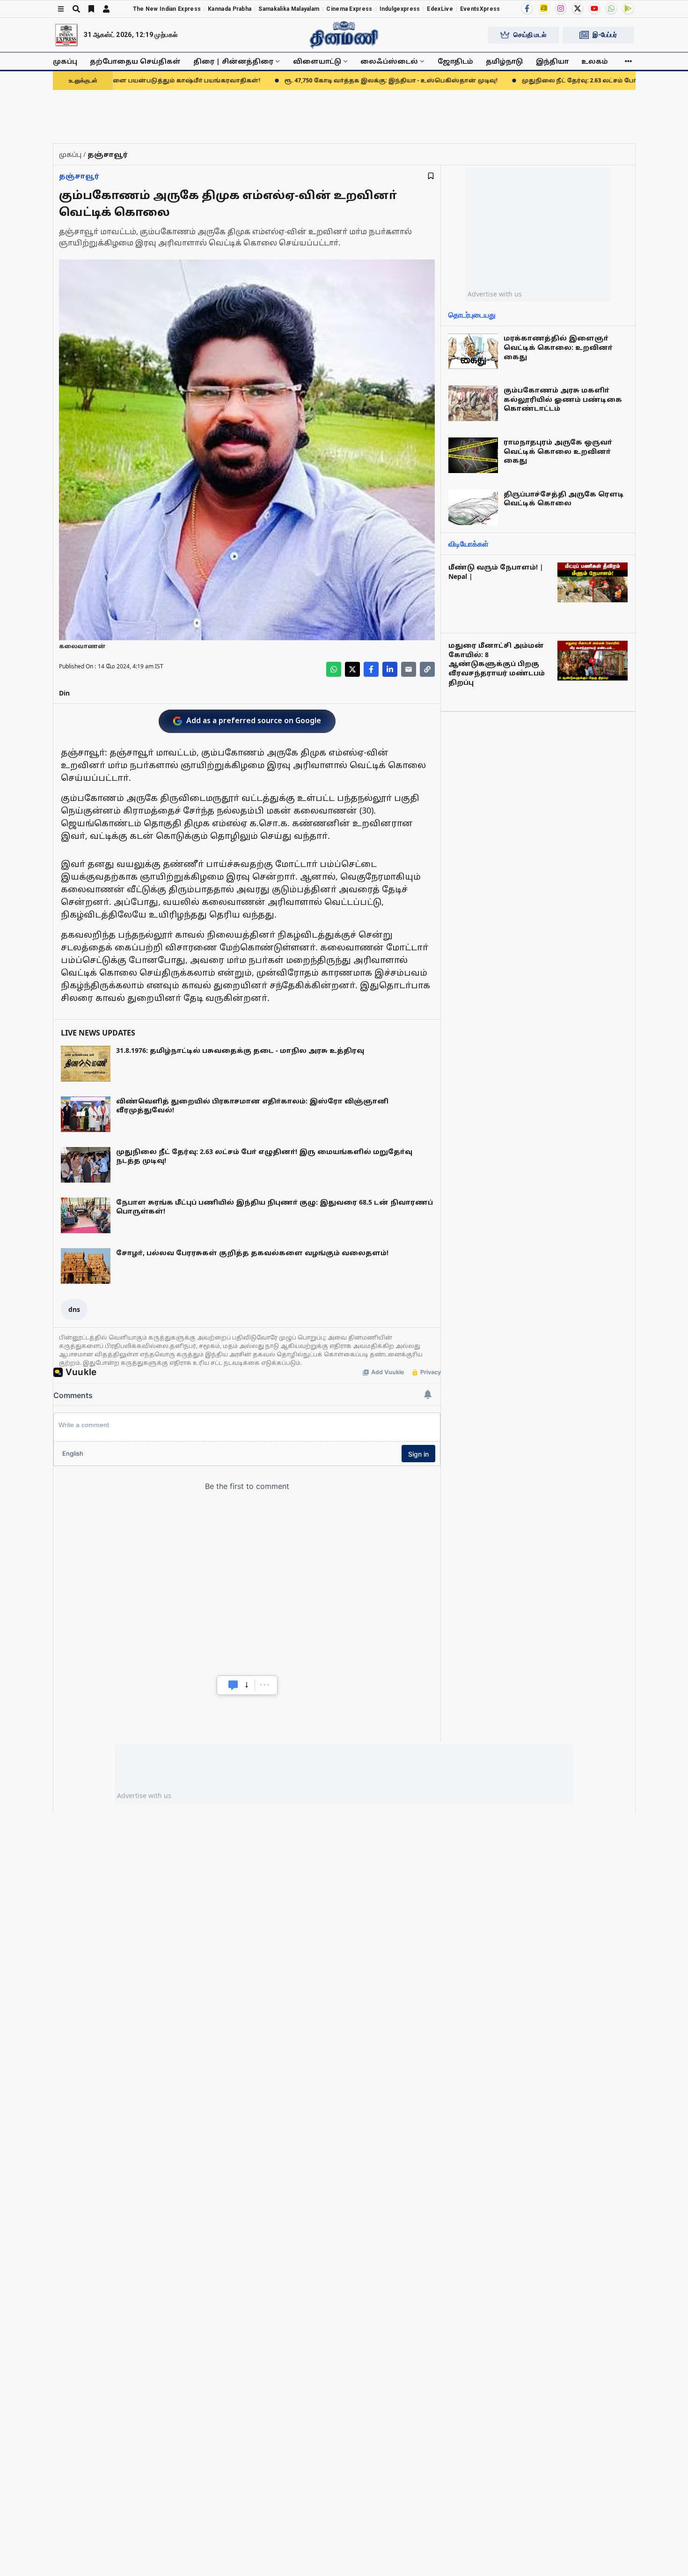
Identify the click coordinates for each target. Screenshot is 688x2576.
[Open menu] (61, 9)
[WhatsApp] (611, 8)
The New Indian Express (167, 9)
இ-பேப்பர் (605, 35)
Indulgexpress (400, 9)
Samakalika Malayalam (289, 9)
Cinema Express (349, 9)
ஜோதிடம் (455, 61)
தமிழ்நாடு (504, 61)
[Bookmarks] (91, 9)
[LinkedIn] (390, 669)
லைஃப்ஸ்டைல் (389, 61)
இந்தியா (552, 61)
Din (64, 693)
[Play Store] (628, 8)
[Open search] (76, 9)
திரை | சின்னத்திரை (233, 61)
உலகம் (595, 61)
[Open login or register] (106, 9)
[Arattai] (544, 8)
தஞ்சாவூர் (79, 176)
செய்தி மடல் (530, 35)
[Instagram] (561, 8)
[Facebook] (527, 8)
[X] (578, 8)
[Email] (409, 669)
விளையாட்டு (317, 61)
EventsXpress (480, 9)
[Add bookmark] (431, 176)
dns (74, 1309)
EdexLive (440, 9)
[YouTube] (594, 8)
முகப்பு (65, 61)
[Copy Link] (427, 669)
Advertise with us (495, 294)
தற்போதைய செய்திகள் (135, 61)
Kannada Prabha (230, 9)
